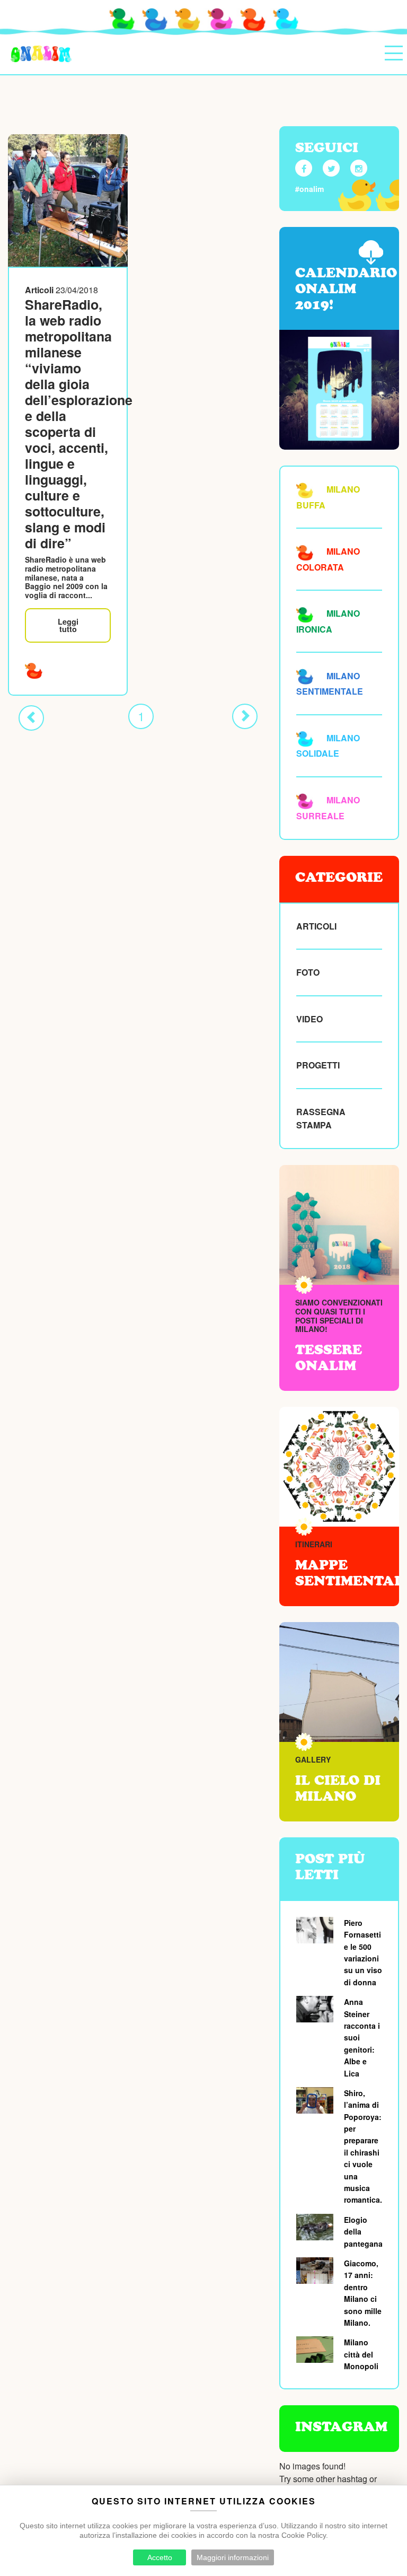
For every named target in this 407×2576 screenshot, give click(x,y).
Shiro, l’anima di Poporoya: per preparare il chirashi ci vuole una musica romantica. (363, 2146)
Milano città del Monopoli (361, 2354)
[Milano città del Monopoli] (316, 2350)
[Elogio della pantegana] (316, 2227)
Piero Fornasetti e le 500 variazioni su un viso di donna (363, 1952)
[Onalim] (41, 55)
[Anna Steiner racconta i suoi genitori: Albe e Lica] (316, 2009)
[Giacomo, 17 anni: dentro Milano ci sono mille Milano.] (316, 2271)
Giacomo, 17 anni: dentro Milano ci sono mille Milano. (363, 2293)
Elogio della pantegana (363, 2232)
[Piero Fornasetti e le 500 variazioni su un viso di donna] (316, 1930)
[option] (339, 1682)
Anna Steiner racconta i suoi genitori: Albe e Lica (362, 2037)
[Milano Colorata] (34, 669)
